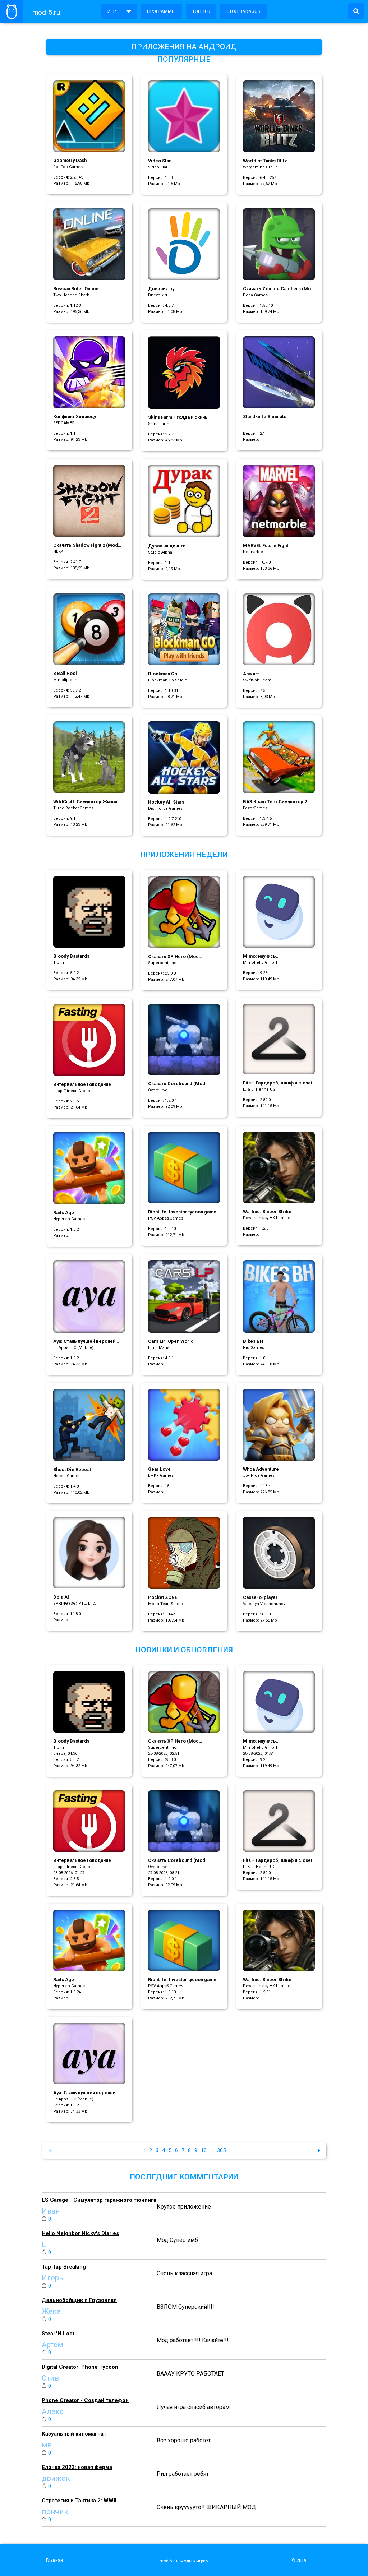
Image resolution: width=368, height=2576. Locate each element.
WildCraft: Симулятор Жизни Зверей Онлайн (85, 802)
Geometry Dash (70, 160)
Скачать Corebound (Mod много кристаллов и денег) (179, 1084)
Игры (114, 11)
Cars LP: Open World (171, 1341)
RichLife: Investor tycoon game (182, 1212)
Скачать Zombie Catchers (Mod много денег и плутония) (278, 289)
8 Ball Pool (65, 673)
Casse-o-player (260, 1597)
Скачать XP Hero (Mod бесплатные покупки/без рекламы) (176, 957)
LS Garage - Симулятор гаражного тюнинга (99, 2200)
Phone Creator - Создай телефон (85, 2400)
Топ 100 (201, 11)
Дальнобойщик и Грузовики (79, 2300)
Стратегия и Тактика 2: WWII (79, 2501)
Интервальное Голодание (82, 1084)
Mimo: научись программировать (264, 956)
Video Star (160, 161)
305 (221, 2150)
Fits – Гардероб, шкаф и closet (278, 1083)
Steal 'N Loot (58, 2334)
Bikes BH (253, 1341)
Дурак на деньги (167, 546)
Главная (54, 2560)
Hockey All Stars (166, 802)
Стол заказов (243, 11)
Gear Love (159, 1469)
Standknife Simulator (266, 417)
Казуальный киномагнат (74, 2434)
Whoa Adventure (261, 1469)
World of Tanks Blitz (265, 161)
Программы (161, 11)
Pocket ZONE (163, 1597)
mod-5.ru (46, 12)
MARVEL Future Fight (266, 545)
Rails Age (64, 1213)
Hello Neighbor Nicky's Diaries (80, 2233)
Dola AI (61, 1597)
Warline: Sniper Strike (267, 1211)
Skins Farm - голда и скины (178, 417)
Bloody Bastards (71, 956)
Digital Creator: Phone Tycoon (80, 2367)
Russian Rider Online (76, 289)
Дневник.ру (161, 289)
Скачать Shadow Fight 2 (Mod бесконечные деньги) (86, 545)
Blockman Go (163, 674)
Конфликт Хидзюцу (75, 417)
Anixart (251, 674)
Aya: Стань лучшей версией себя (84, 1342)
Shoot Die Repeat (72, 1469)
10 (204, 2150)
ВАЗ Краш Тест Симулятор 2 (275, 802)
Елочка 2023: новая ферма (77, 2467)
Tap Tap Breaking (64, 2267)
